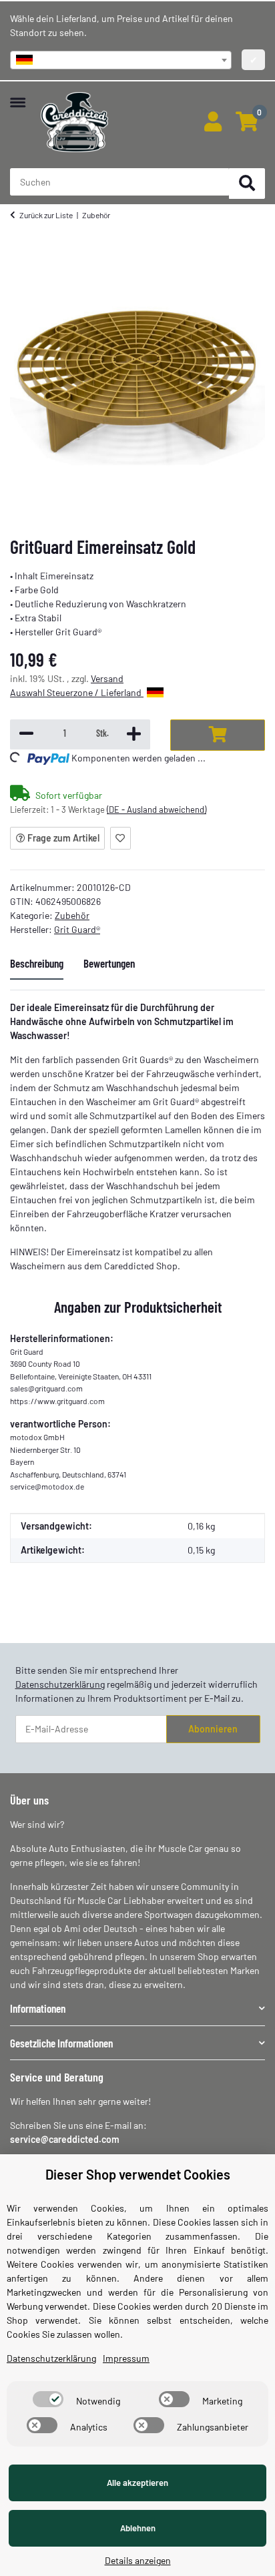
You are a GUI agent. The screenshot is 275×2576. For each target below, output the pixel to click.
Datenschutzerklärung (60, 1684)
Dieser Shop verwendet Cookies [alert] (138, 2174)
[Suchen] (247, 184)
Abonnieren (213, 1729)
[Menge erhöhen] (134, 734)
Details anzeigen (138, 2560)
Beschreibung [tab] (37, 963)
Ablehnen (138, 2528)
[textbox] (121, 60)
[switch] (48, 2399)
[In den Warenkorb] (218, 735)
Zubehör (72, 915)
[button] (213, 122)
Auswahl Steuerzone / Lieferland (77, 692)
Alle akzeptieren (137, 2483)
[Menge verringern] (26, 734)
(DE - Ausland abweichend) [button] (157, 810)
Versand (107, 678)
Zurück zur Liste (46, 215)
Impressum (126, 2358)
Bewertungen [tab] (109, 963)
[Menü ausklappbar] (18, 96)
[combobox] (121, 60)
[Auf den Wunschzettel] (120, 838)
